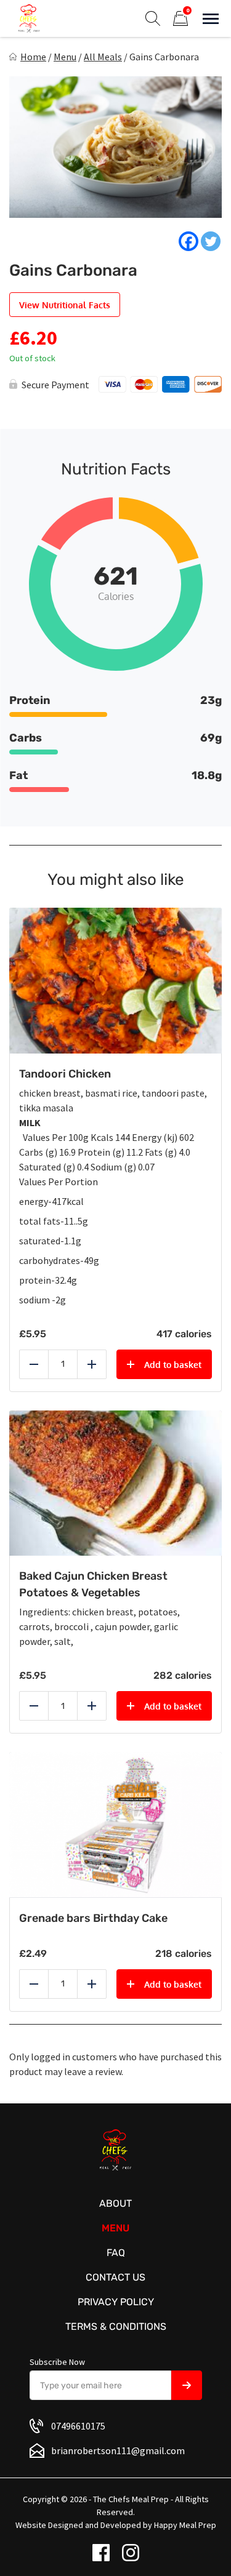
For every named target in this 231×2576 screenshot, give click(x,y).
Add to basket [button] (173, 1365)
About (115, 2203)
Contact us (115, 2277)
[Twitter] (211, 241)
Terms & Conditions (116, 2326)
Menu (65, 57)
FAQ (116, 2253)
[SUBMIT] (187, 2385)
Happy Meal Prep (185, 2525)
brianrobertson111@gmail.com (118, 2450)
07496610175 (78, 2426)
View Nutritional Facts (65, 305)
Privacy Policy (116, 2302)
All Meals (103, 57)
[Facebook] (188, 241)
